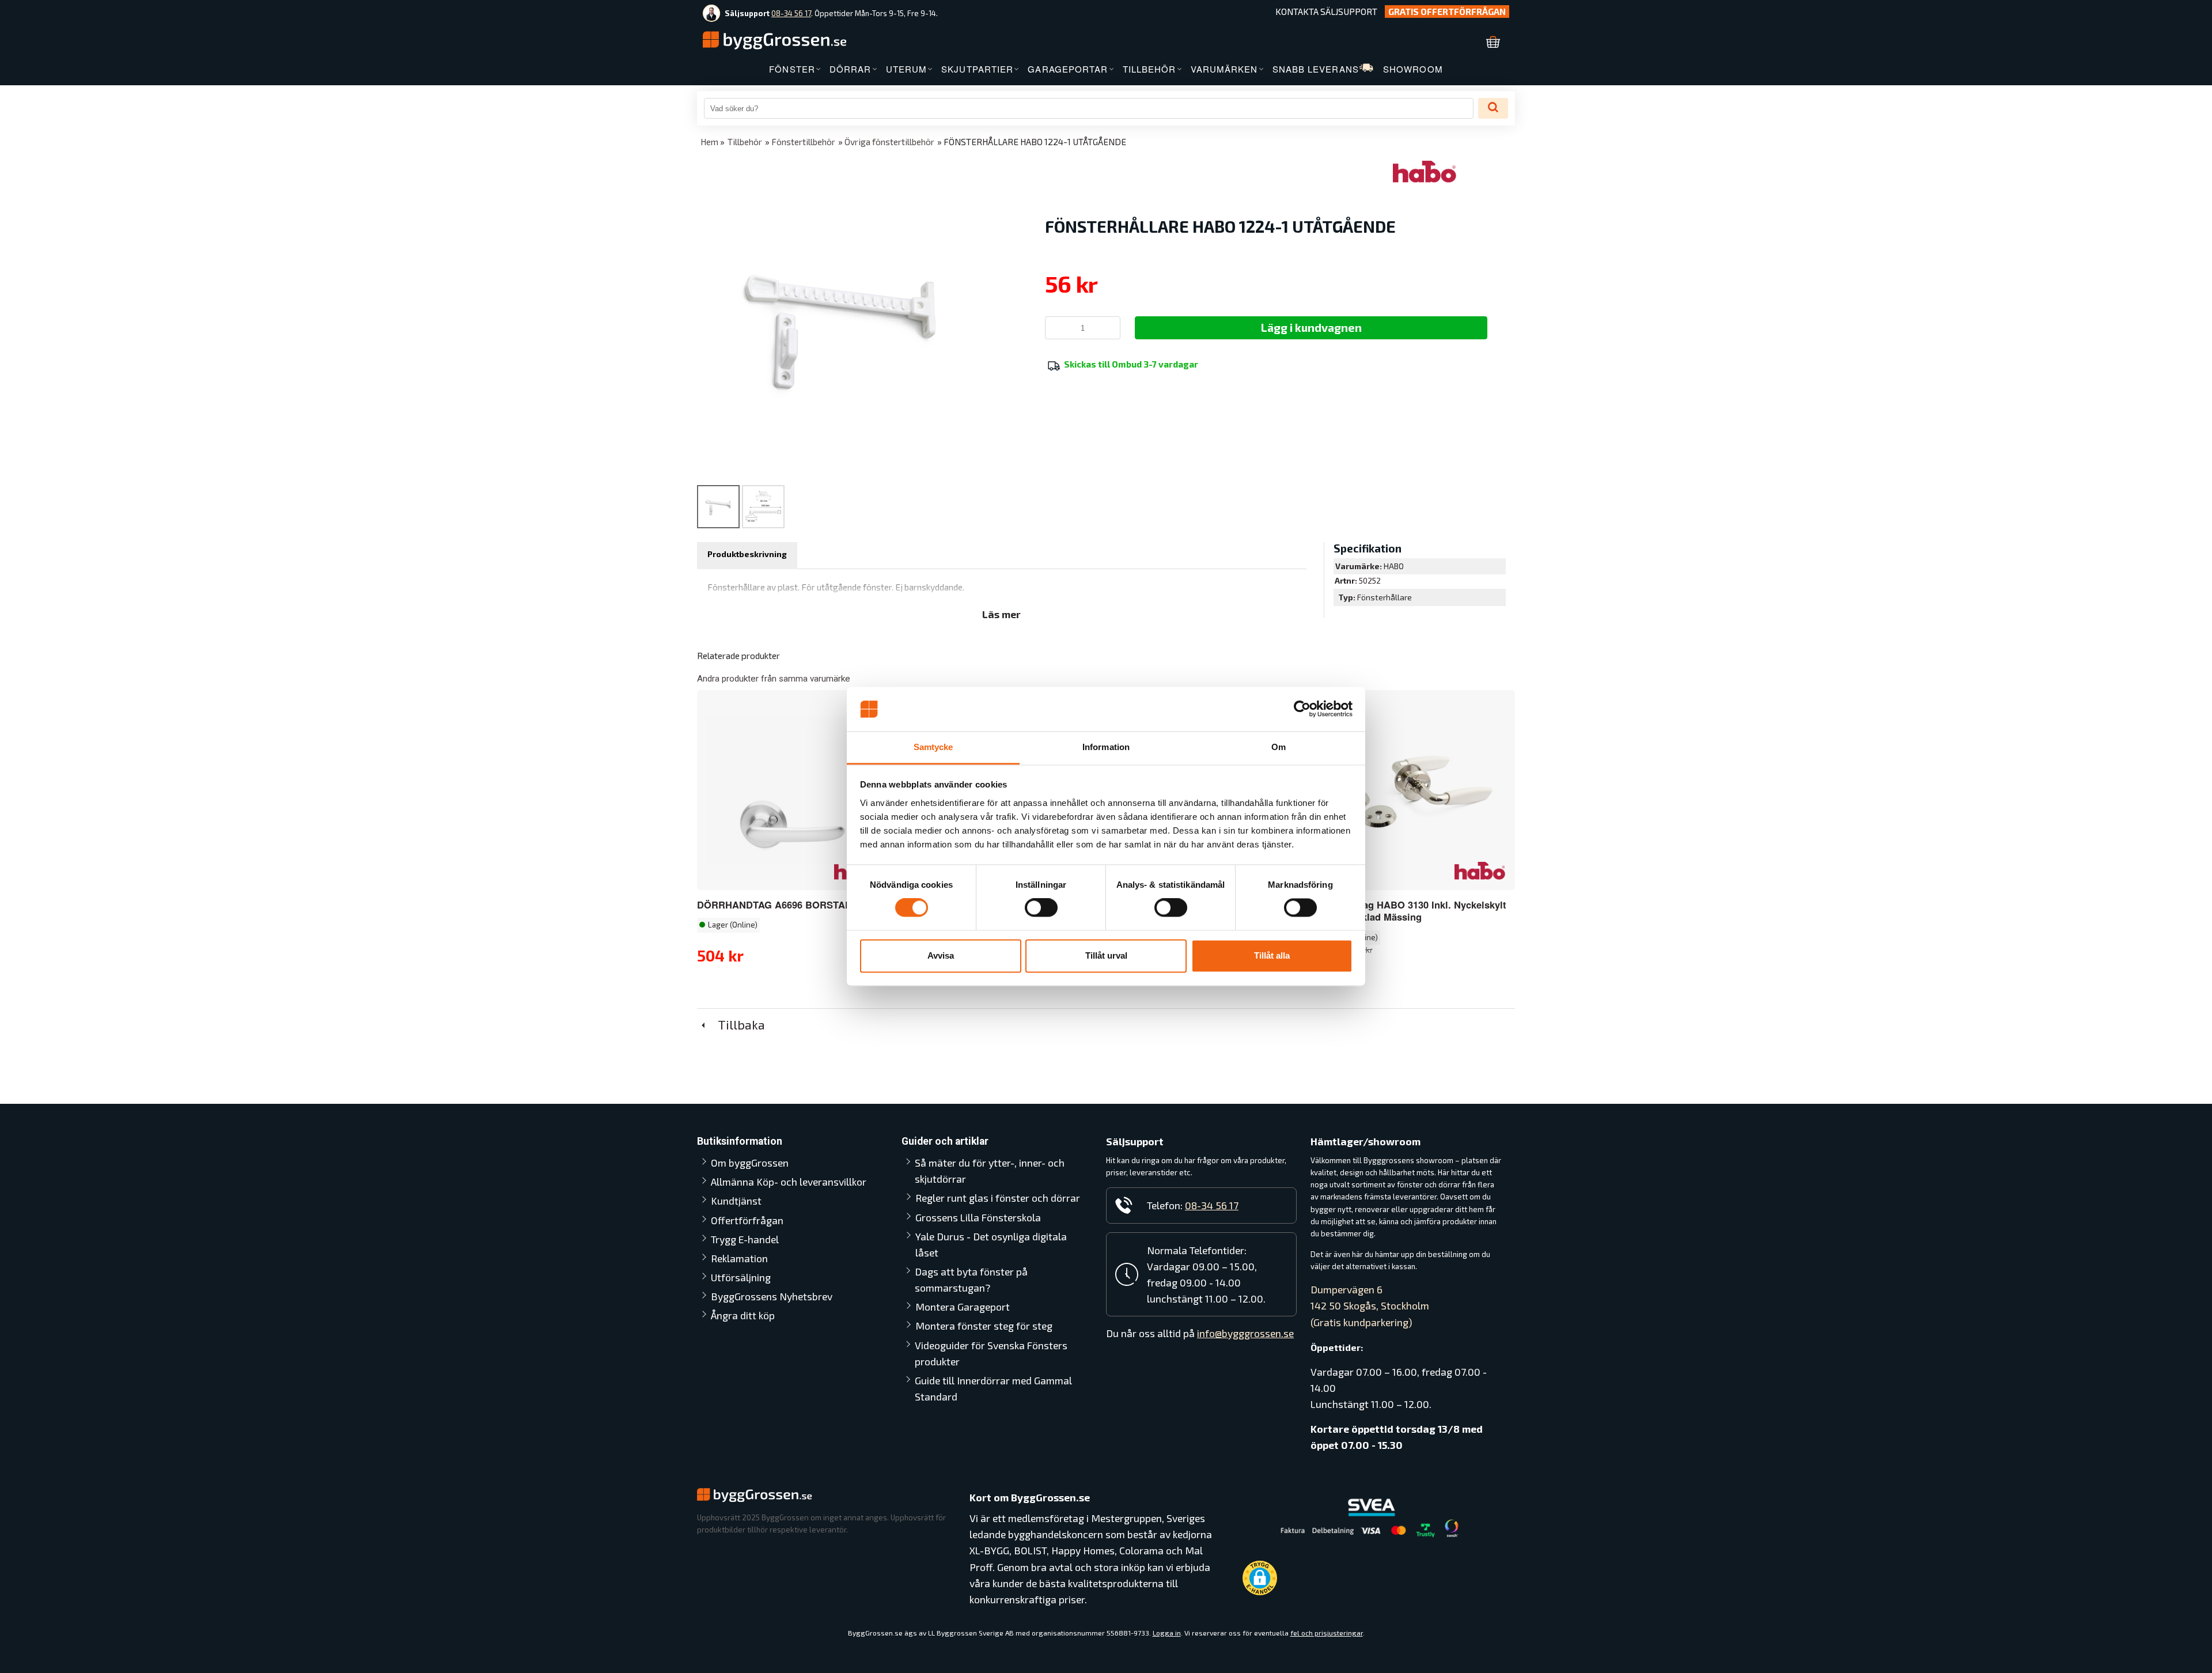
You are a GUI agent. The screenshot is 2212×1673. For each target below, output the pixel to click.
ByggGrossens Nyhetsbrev (772, 1296)
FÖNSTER (792, 69)
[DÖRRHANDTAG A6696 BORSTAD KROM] (796, 790)
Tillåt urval (1106, 955)
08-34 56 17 (791, 13)
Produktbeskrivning (747, 554)
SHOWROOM (1413, 69)
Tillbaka (737, 1024)
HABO (1394, 566)
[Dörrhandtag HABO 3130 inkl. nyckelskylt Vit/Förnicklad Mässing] (1480, 870)
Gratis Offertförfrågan (1447, 12)
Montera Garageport (963, 1307)
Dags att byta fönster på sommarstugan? (971, 1280)
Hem (709, 142)
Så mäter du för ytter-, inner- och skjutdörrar (990, 1171)
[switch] (1041, 908)
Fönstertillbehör (803, 142)
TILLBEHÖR (1149, 69)
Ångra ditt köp (743, 1315)
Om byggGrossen (750, 1163)
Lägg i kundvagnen (1311, 327)
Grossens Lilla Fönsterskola (978, 1217)
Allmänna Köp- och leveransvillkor (789, 1182)
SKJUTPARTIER (977, 69)
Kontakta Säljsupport (1326, 12)
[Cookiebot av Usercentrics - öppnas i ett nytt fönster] (1302, 709)
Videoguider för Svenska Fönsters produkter (991, 1353)
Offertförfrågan (747, 1220)
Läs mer (1001, 614)
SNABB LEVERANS (1316, 69)
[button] (1260, 1578)
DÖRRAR (851, 69)
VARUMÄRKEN (1224, 69)
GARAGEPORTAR (1068, 69)
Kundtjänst (736, 1201)
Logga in (1167, 1633)
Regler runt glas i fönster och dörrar (998, 1198)
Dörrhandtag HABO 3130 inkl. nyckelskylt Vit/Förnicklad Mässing (1412, 911)
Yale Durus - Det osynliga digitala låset (991, 1244)
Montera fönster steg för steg (984, 1326)
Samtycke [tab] (933, 747)
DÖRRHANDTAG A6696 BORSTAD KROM (791, 904)
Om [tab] (1279, 747)
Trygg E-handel (745, 1239)
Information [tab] (1106, 747)
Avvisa (941, 955)
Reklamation (739, 1258)
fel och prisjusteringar (1327, 1633)
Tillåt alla (1272, 955)
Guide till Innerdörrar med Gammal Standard (993, 1388)
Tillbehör (745, 142)
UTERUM (907, 69)
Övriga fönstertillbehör (889, 142)
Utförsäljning (741, 1277)
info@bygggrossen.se (1245, 1333)
